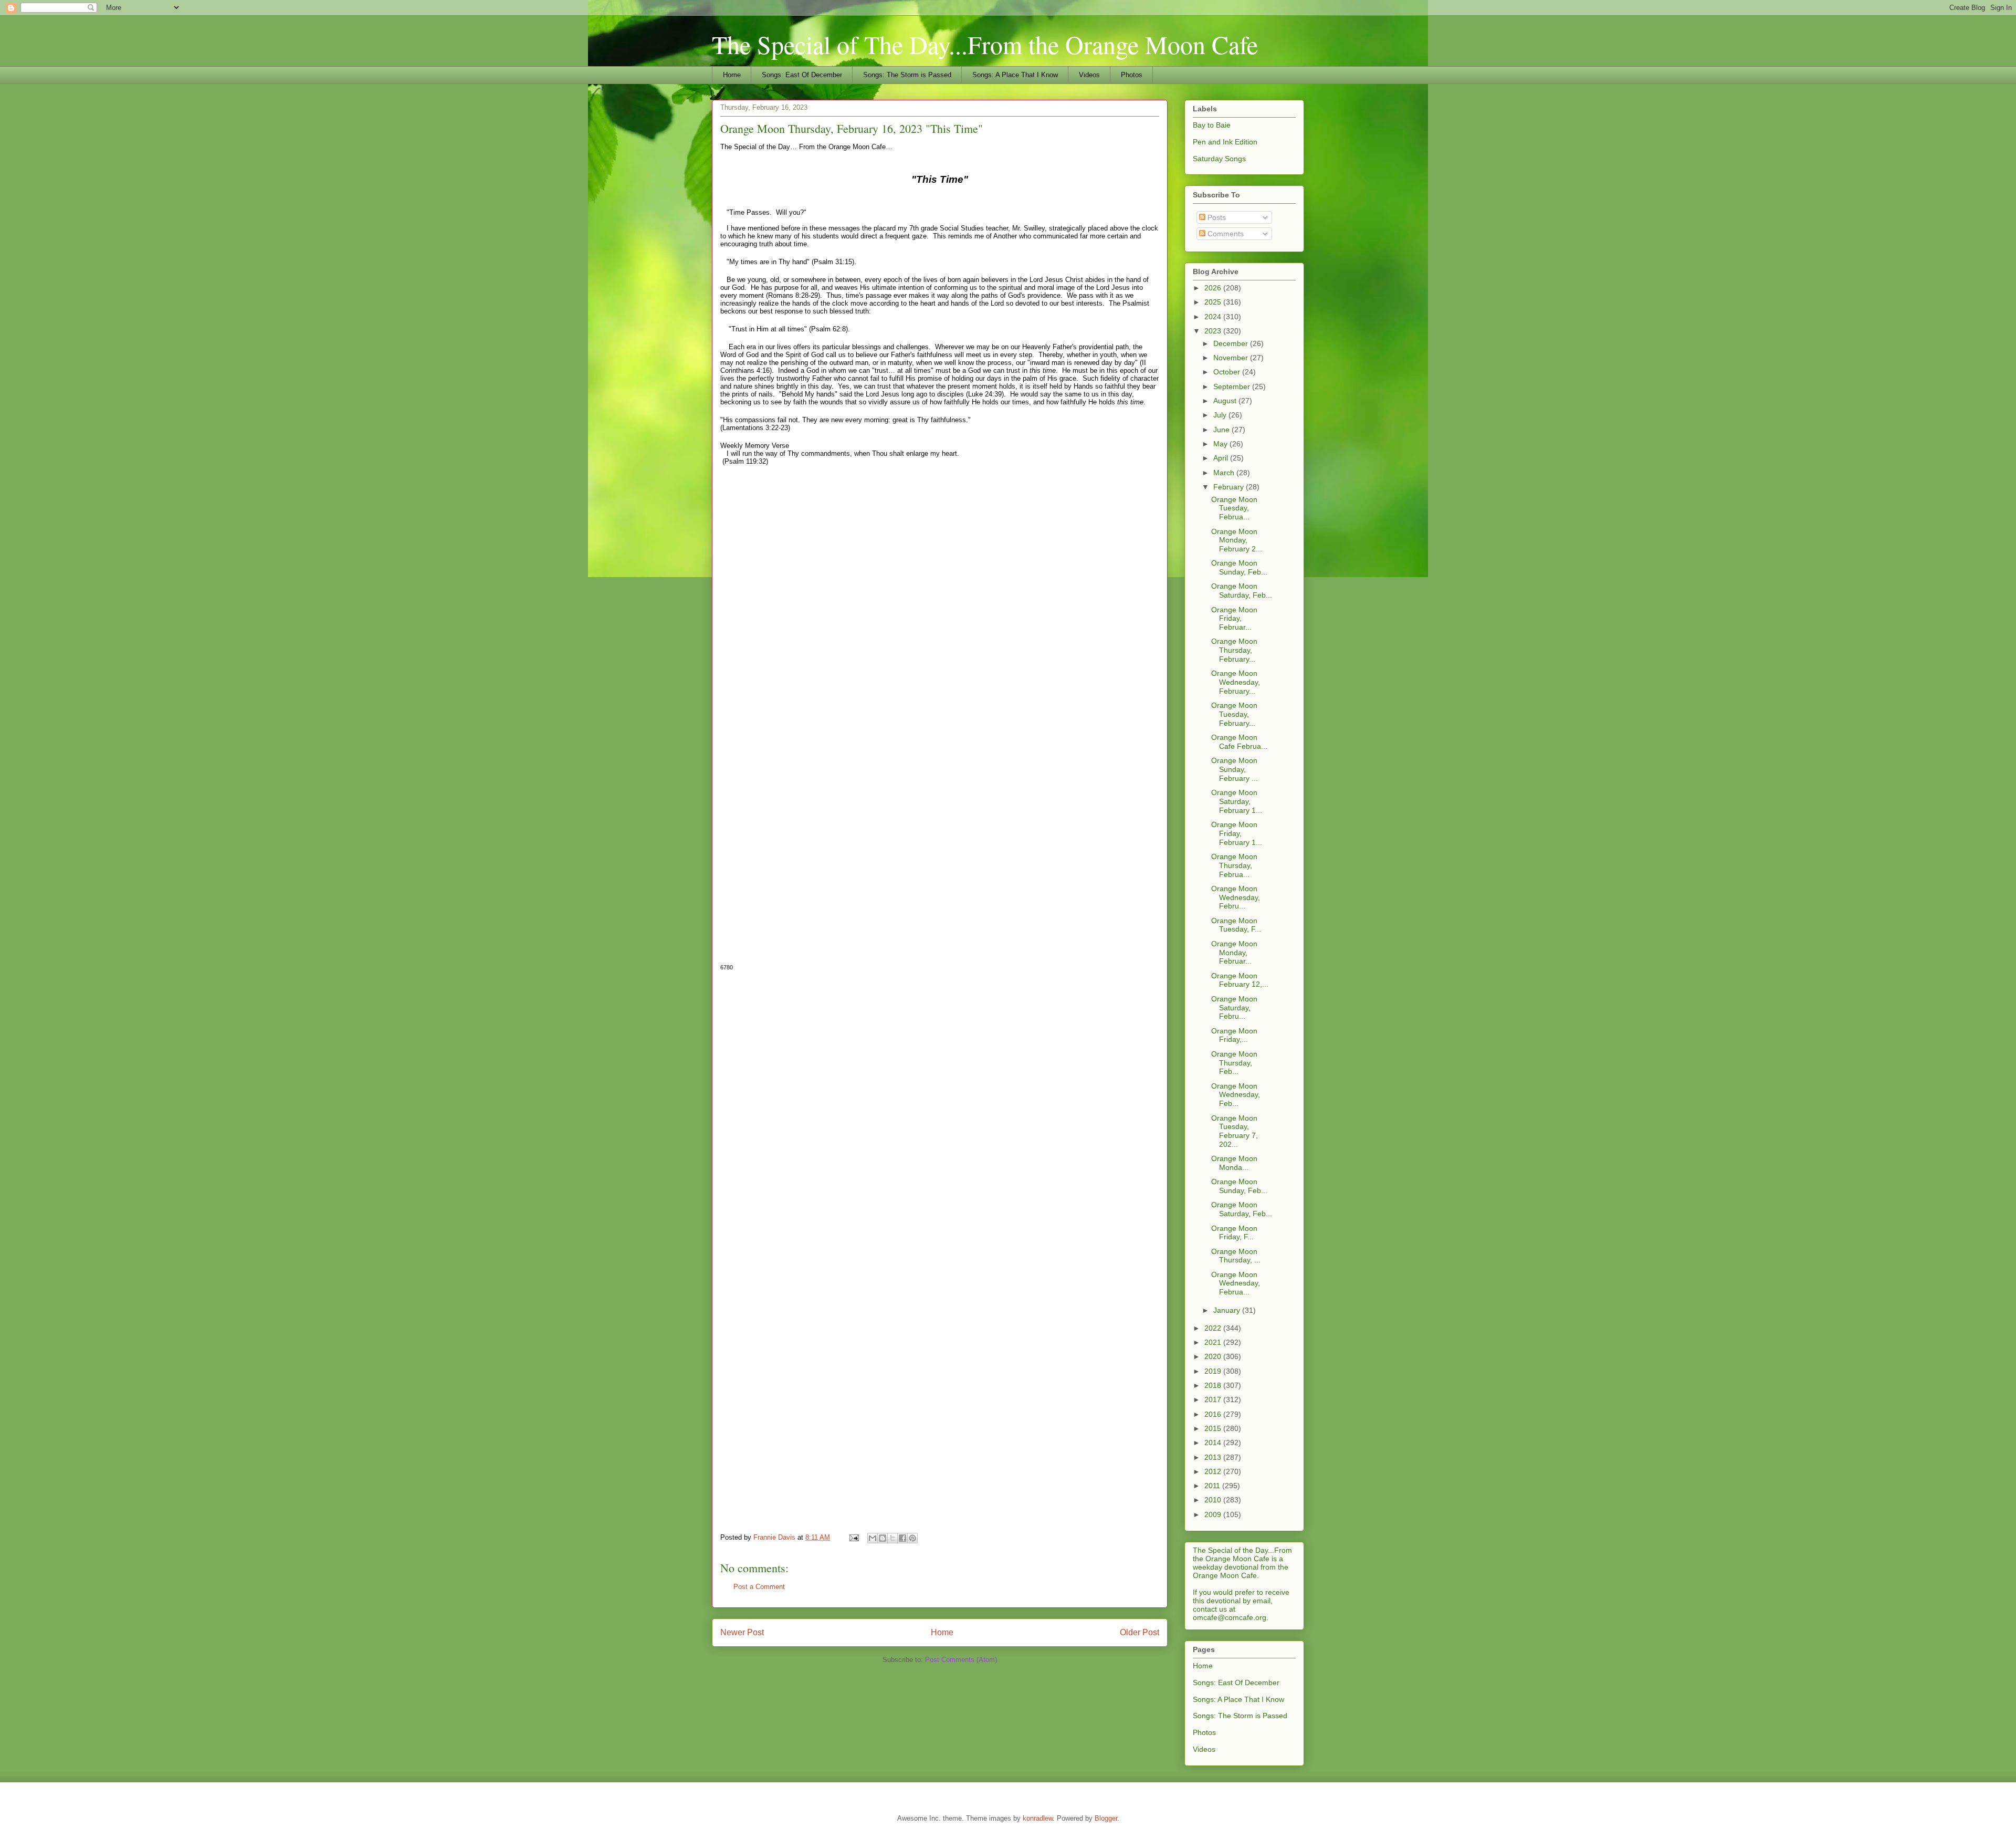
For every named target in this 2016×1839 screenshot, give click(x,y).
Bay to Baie (1212, 125)
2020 (1214, 1356)
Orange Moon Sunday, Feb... (1239, 567)
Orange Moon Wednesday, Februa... (1236, 1283)
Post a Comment (759, 1587)
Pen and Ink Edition (1225, 142)
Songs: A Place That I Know (1015, 75)
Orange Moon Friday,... (1234, 1035)
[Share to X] (892, 1538)
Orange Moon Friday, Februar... (1234, 619)
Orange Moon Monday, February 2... (1237, 540)
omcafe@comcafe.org (1230, 1617)
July (1221, 415)
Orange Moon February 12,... (1240, 980)
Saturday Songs (1219, 159)
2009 (1214, 1514)
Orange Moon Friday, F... (1234, 1233)
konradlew (1038, 1818)
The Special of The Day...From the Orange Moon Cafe (985, 44)
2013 (1214, 1457)
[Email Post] (853, 1537)
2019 (1214, 1371)
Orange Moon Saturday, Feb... (1242, 591)
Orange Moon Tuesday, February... (1234, 714)
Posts (1216, 217)
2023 (1214, 331)
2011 (1213, 1486)
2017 (1214, 1399)
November (1232, 358)
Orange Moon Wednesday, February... (1236, 682)
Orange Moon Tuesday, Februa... (1234, 508)
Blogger (1106, 1818)
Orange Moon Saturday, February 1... (1237, 801)
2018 (1214, 1385)
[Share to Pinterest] (912, 1538)
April (1222, 458)
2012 (1214, 1471)
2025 (1214, 302)
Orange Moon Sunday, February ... (1235, 769)
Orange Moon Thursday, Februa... (1234, 865)
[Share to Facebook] (902, 1538)
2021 (1214, 1342)
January (1228, 1310)
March (1225, 473)
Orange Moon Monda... (1234, 1163)
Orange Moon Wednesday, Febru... (1236, 897)
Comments (1225, 234)
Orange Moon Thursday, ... (1236, 1256)
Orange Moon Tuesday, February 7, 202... (1235, 1131)
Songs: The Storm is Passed (907, 75)
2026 (1214, 288)
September (1233, 386)
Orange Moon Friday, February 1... (1237, 833)
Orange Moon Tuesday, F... (1236, 925)
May (1221, 444)
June (1222, 430)
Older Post (1140, 1632)
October (1228, 372)
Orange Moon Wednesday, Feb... (1236, 1095)
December (1232, 343)
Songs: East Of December (802, 75)
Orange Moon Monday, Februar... (1234, 953)
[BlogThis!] (883, 1538)
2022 (1214, 1328)
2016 (1214, 1414)
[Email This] (873, 1538)
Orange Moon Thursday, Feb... (1234, 1063)
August (1226, 401)
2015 (1214, 1428)
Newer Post (742, 1632)
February (1230, 487)
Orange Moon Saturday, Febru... (1234, 1008)
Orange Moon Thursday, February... (1234, 650)
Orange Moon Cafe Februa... (1239, 742)
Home (732, 75)
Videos (1089, 75)
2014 (1214, 1443)
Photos (1132, 75)
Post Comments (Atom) (961, 1660)
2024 (1214, 317)
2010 (1214, 1500)
